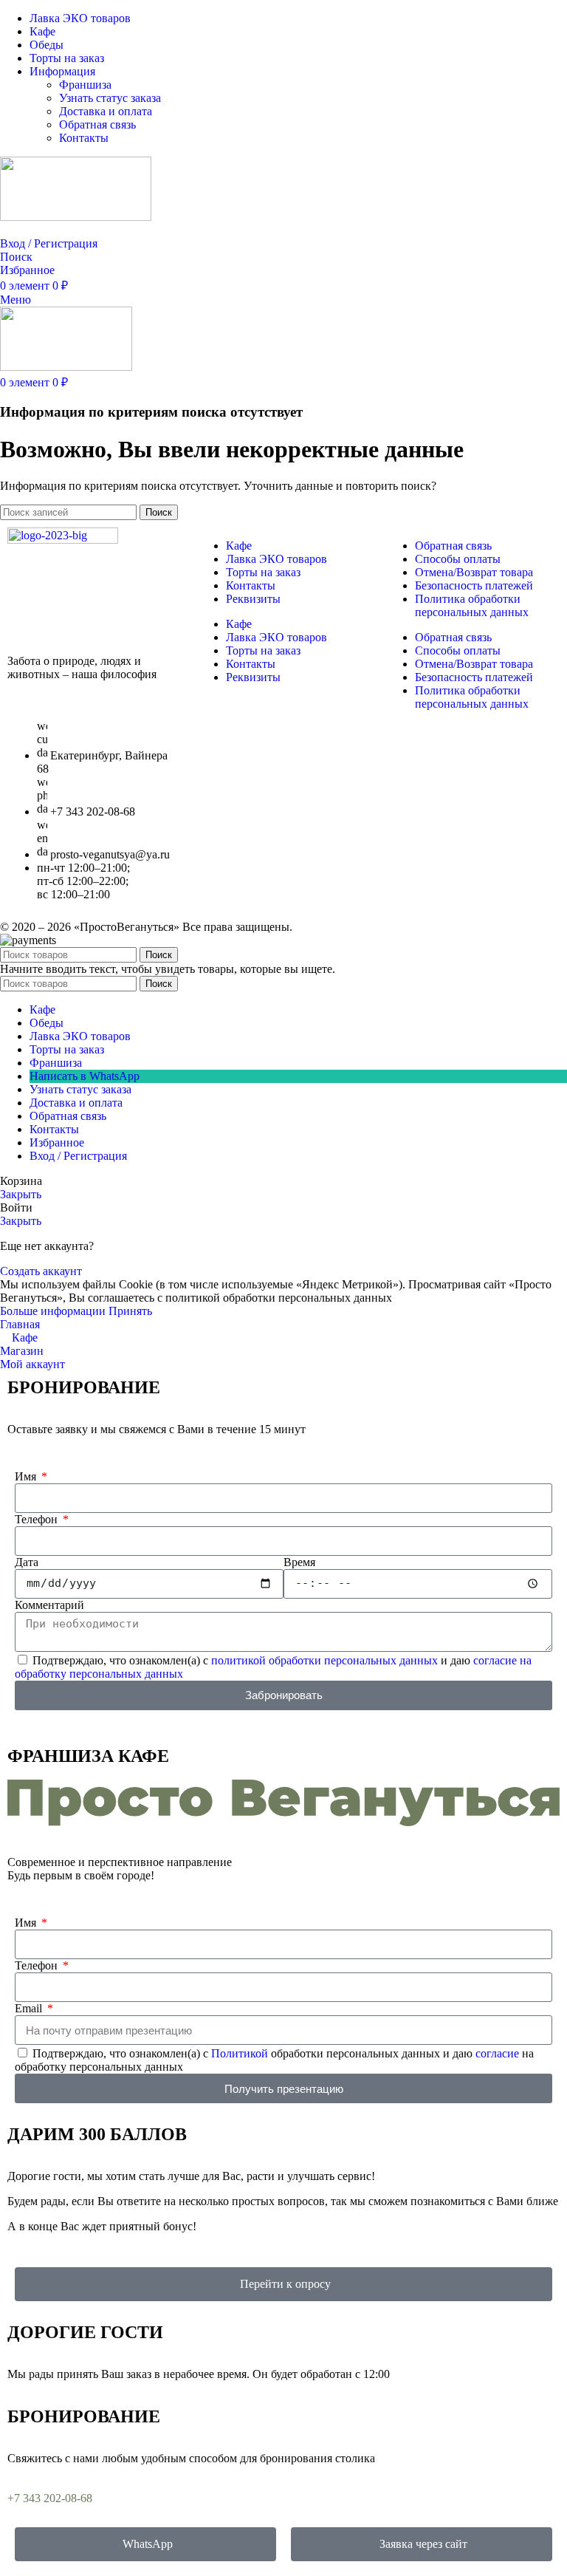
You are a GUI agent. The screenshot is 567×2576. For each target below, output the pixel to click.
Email (30, 2008)
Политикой (240, 2053)
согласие (497, 2053)
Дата (27, 1562)
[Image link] (63, 540)
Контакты (84, 138)
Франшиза (85, 85)
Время (299, 1562)
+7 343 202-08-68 (50, 2498)
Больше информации (54, 1311)
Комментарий (49, 1605)
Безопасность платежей (474, 585)
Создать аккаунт (41, 1271)
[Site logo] (76, 217)
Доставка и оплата (106, 111)
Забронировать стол (50, 230)
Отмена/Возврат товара (474, 572)
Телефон (38, 1519)
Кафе (239, 546)
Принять (130, 1311)
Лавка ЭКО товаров (276, 559)
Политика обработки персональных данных (472, 605)
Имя (27, 1476)
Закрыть (21, 1194)
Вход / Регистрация (78, 1156)
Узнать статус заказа (110, 98)
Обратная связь (97, 124)
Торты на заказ (263, 572)
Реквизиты (253, 599)
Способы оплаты (458, 559)
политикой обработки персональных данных (324, 1660)
